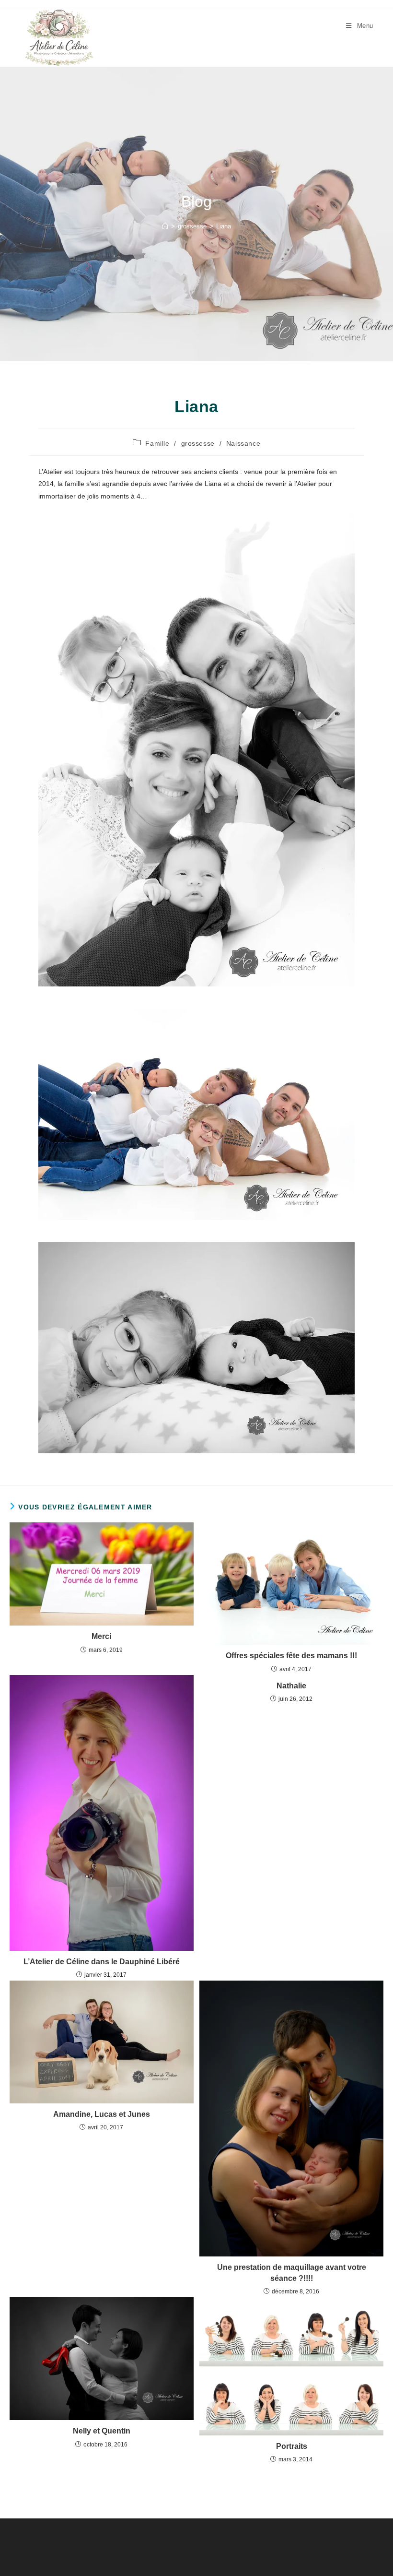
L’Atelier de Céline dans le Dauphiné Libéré (102, 1962)
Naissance (243, 443)
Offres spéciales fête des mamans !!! (291, 1656)
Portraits (292, 2446)
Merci (101, 1636)
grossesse (198, 443)
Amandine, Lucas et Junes (102, 2114)
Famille (157, 443)
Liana (224, 226)
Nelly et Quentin (102, 2431)
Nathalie (291, 1686)
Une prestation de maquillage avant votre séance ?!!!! (292, 2273)
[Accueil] (165, 226)
